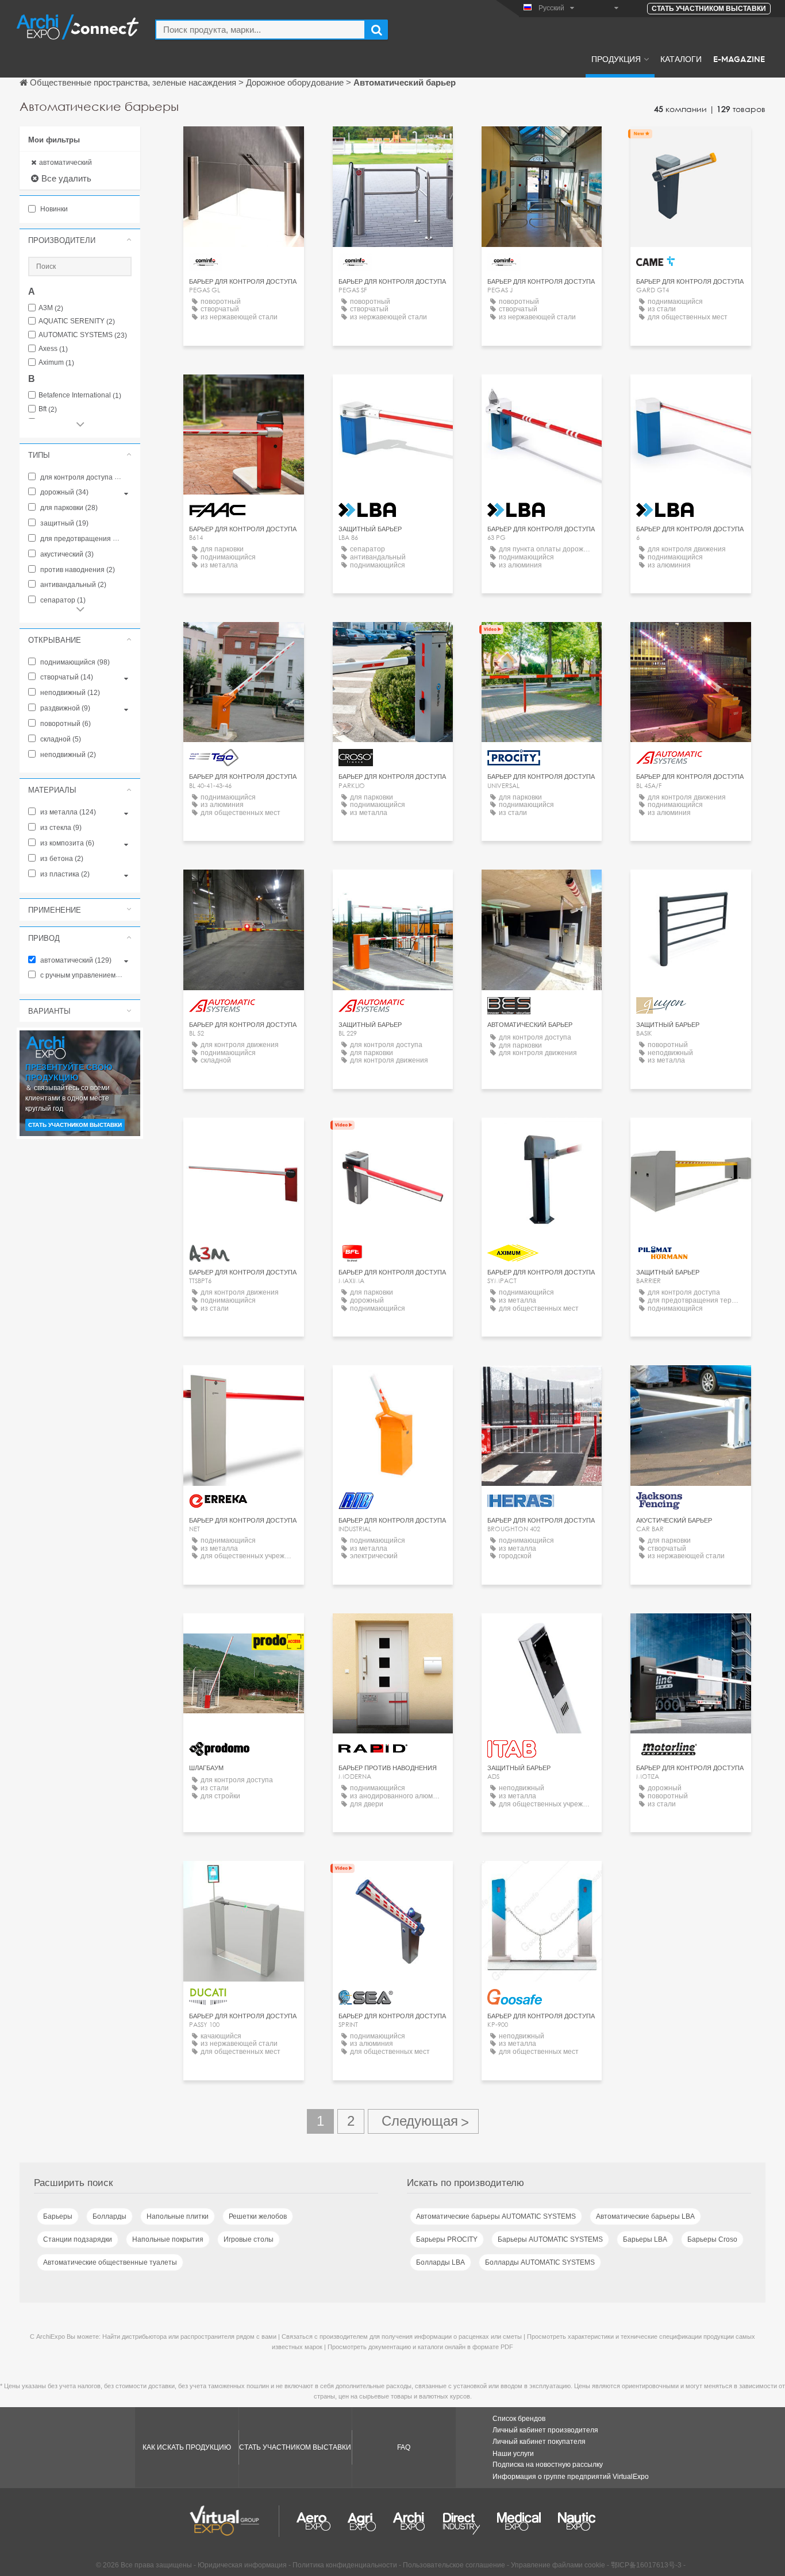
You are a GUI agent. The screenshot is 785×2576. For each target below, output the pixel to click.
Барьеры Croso (712, 2239)
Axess (53, 349)
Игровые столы (249, 2239)
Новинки (53, 209)
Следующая (423, 2121)
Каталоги (681, 59)
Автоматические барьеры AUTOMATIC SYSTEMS (496, 2216)
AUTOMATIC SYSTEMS (83, 335)
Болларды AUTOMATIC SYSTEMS (540, 2262)
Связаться (691, 146)
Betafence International (80, 395)
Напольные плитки (178, 2216)
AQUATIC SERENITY (77, 321)
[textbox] (260, 30)
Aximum (56, 363)
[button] (80, 240)
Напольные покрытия (168, 2239)
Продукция (616, 59)
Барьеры (58, 2216)
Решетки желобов (258, 2216)
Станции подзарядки (78, 2239)
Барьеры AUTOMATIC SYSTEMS (550, 2239)
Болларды (109, 2216)
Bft (48, 409)
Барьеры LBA (645, 2239)
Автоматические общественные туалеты (110, 2262)
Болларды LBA (440, 2262)
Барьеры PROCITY (447, 2239)
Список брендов (519, 2419)
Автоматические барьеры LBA (645, 2216)
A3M (51, 308)
